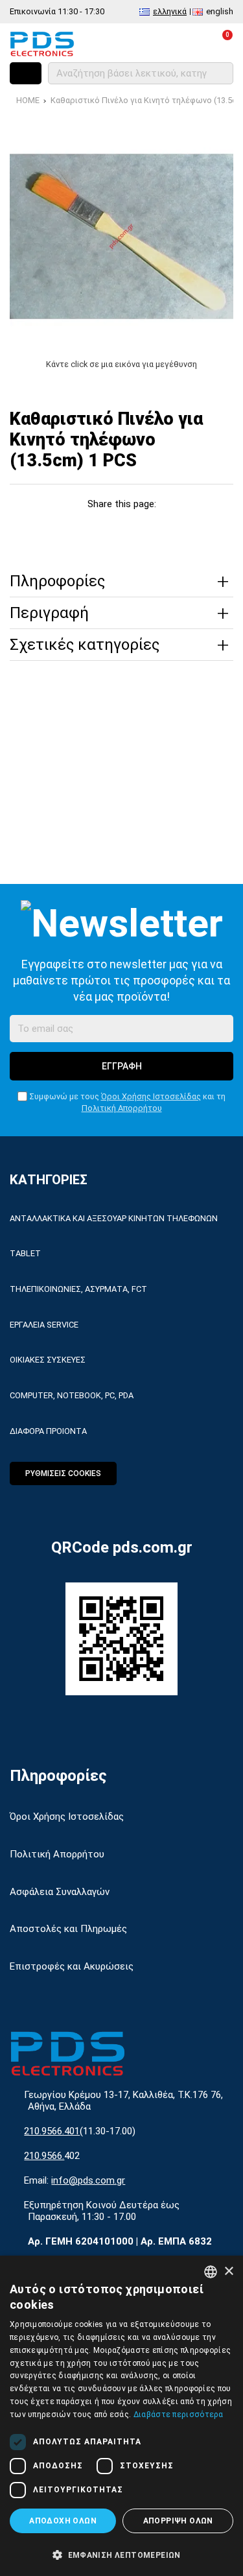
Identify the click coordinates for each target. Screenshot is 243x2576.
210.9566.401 (52, 2131)
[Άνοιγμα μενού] (26, 73)
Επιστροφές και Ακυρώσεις (72, 1966)
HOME (28, 100)
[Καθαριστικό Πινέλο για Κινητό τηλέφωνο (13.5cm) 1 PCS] (121, 236)
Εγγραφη (122, 1066)
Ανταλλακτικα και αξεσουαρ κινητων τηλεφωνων (114, 1218)
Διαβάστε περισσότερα (179, 2415)
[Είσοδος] (192, 43)
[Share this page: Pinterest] (107, 528)
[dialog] (121, 2416)
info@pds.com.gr (88, 2180)
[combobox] (211, 2272)
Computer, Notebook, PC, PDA (72, 1395)
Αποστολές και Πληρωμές (68, 1929)
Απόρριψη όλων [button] (178, 2521)
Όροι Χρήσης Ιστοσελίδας (151, 1096)
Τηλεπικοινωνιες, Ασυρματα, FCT (78, 1289)
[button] (121, 2554)
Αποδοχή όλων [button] (63, 2521)
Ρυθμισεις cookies (63, 1473)
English (220, 11)
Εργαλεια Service (44, 1325)
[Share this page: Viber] (166, 528)
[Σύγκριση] (135, 43)
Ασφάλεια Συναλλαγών (60, 1892)
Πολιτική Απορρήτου (122, 1108)
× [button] (228, 2272)
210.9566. (44, 2156)
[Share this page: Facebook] (48, 528)
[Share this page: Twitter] (77, 528)
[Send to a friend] (195, 528)
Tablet (25, 1253)
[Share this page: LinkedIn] (136, 528)
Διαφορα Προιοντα (48, 1431)
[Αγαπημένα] (164, 43)
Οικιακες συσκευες (48, 1360)
